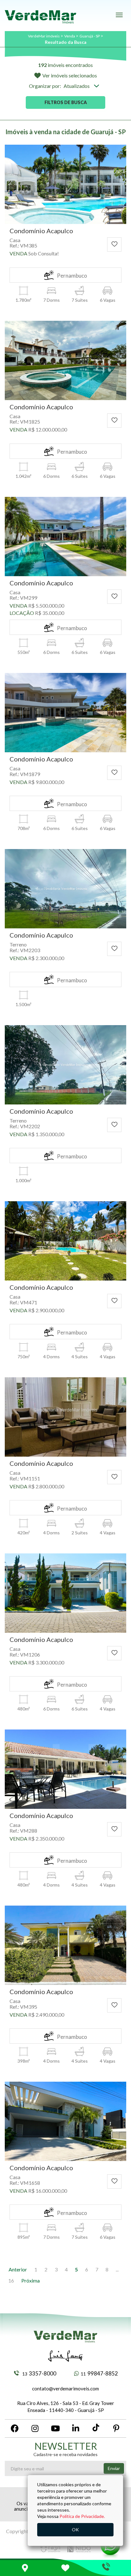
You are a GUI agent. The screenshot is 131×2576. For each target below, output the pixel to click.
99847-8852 (99, 2373)
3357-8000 (39, 2373)
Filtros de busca (66, 102)
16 (11, 2280)
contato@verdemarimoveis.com (65, 2388)
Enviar (114, 2468)
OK (75, 2530)
